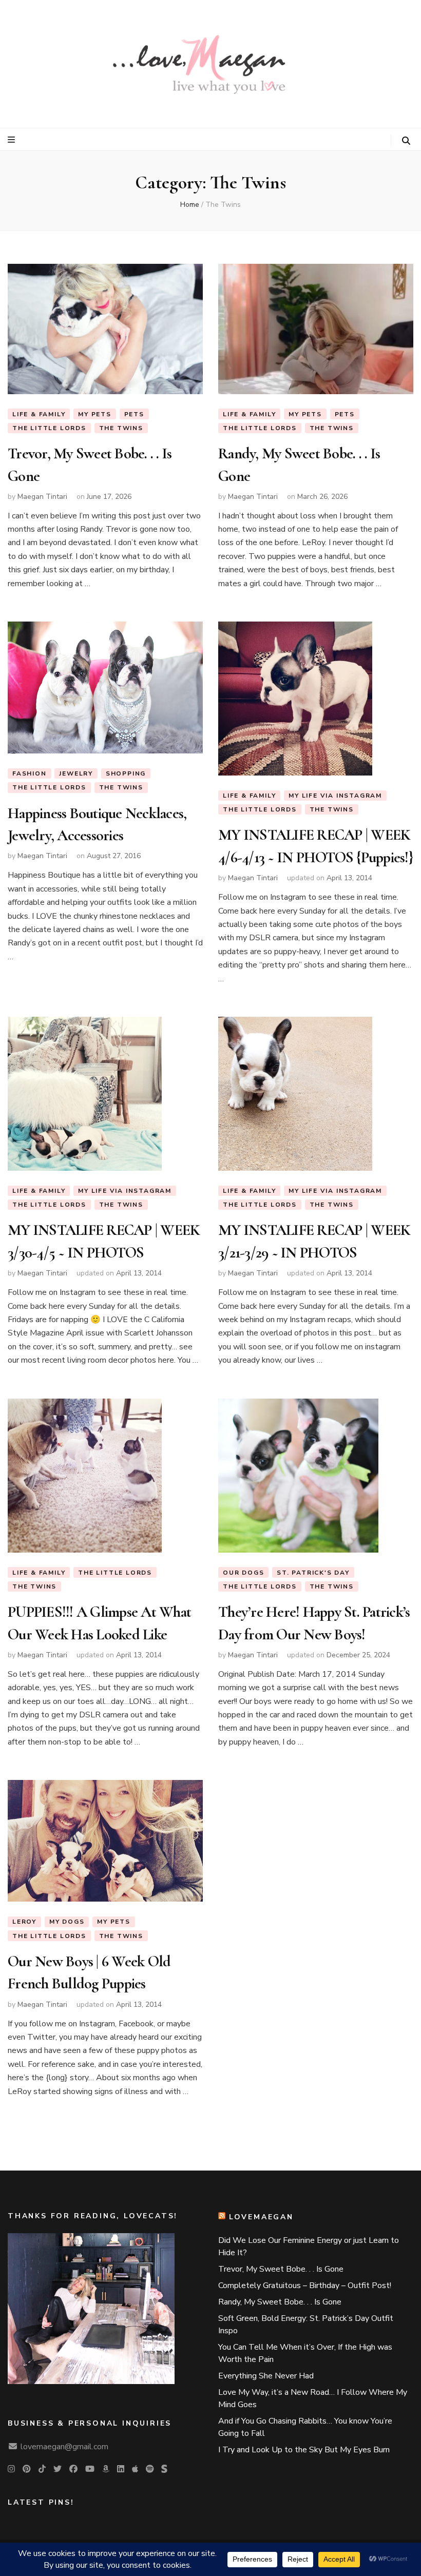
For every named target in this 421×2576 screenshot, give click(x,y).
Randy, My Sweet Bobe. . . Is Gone (280, 2302)
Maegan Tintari (42, 497)
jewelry (76, 773)
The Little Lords (49, 428)
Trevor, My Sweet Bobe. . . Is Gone (281, 2269)
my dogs (67, 1922)
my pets (95, 414)
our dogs (243, 1573)
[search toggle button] (406, 141)
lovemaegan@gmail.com (64, 2447)
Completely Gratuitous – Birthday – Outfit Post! (305, 2286)
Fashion (30, 773)
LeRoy (24, 1922)
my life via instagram (335, 796)
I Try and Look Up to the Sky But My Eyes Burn (304, 2450)
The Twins (121, 428)
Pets (134, 414)
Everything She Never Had (266, 2376)
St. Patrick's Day (313, 1573)
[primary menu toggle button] (13, 140)
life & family (39, 414)
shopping (126, 773)
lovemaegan (261, 2217)
